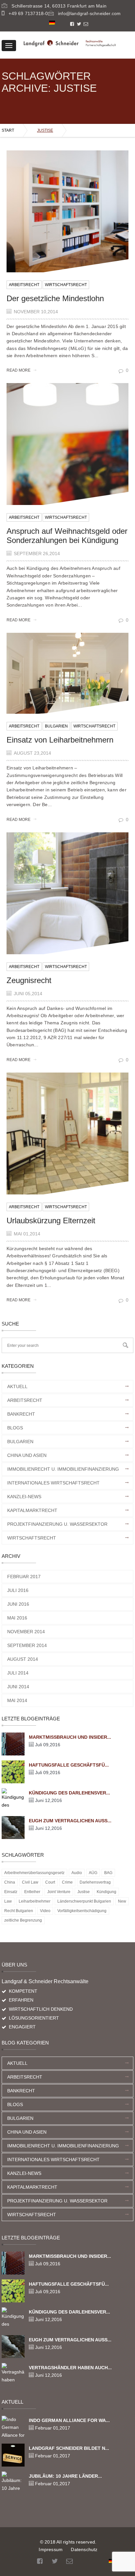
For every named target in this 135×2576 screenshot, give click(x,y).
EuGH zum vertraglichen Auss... (70, 1821)
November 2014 (26, 1632)
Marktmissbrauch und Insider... (70, 1737)
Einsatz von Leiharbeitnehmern (60, 740)
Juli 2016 (18, 1590)
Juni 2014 (18, 1687)
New (122, 1901)
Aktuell (17, 1386)
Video (45, 1911)
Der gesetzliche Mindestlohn (55, 298)
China (10, 1882)
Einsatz (11, 1892)
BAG (108, 1873)
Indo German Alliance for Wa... (69, 2420)
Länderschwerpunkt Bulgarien (84, 1901)
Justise (84, 1892)
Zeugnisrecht (29, 980)
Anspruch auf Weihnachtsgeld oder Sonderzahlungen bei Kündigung (67, 536)
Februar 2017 (24, 1577)
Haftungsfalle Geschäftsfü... (69, 1765)
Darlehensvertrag (95, 1882)
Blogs (15, 1428)
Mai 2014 (17, 1700)
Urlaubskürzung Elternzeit (51, 1220)
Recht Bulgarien (19, 1911)
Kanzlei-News (24, 1497)
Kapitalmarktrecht (32, 1510)
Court (50, 1882)
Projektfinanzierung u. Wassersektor (57, 1524)
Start (8, 130)
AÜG (93, 1873)
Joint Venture (59, 1892)
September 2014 (27, 1645)
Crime (67, 1882)
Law (8, 1901)
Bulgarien (56, 726)
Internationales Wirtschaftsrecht (53, 1483)
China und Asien (27, 1455)
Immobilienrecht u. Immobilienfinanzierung (63, 1469)
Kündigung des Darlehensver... (69, 1793)
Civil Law (30, 1882)
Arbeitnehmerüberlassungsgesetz (34, 1873)
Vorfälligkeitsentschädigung (82, 1911)
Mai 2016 (17, 1618)
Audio (77, 1873)
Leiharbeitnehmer (35, 1901)
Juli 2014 (18, 1673)
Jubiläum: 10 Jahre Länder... (65, 2476)
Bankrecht (21, 1414)
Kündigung (106, 1892)
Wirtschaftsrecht (66, 285)
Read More (19, 370)
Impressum (51, 2549)
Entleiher (32, 1892)
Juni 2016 (18, 1604)
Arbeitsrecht (24, 285)
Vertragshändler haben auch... (70, 2368)
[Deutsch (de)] (52, 22)
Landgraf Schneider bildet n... (69, 2448)
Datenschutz (84, 2549)
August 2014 (23, 1659)
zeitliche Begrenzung (23, 1920)
